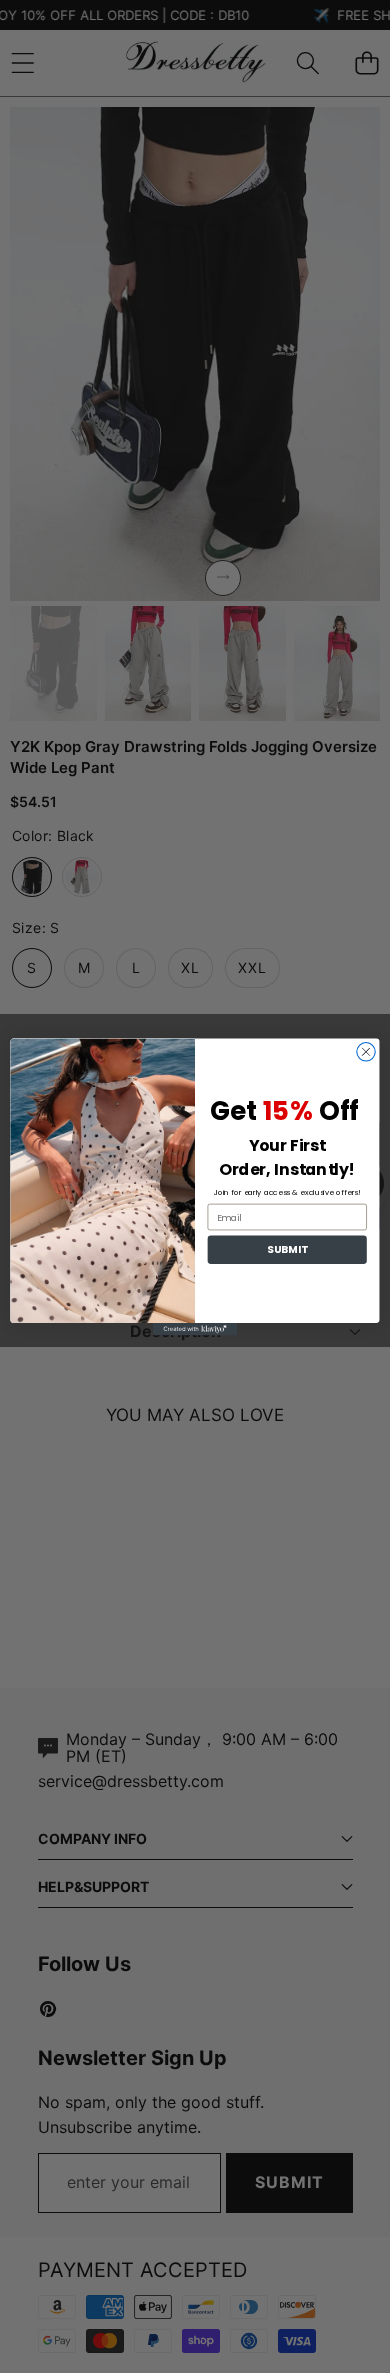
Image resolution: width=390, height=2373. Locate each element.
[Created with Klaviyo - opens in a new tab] (195, 1328)
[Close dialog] (366, 1051)
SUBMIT (287, 1249)
